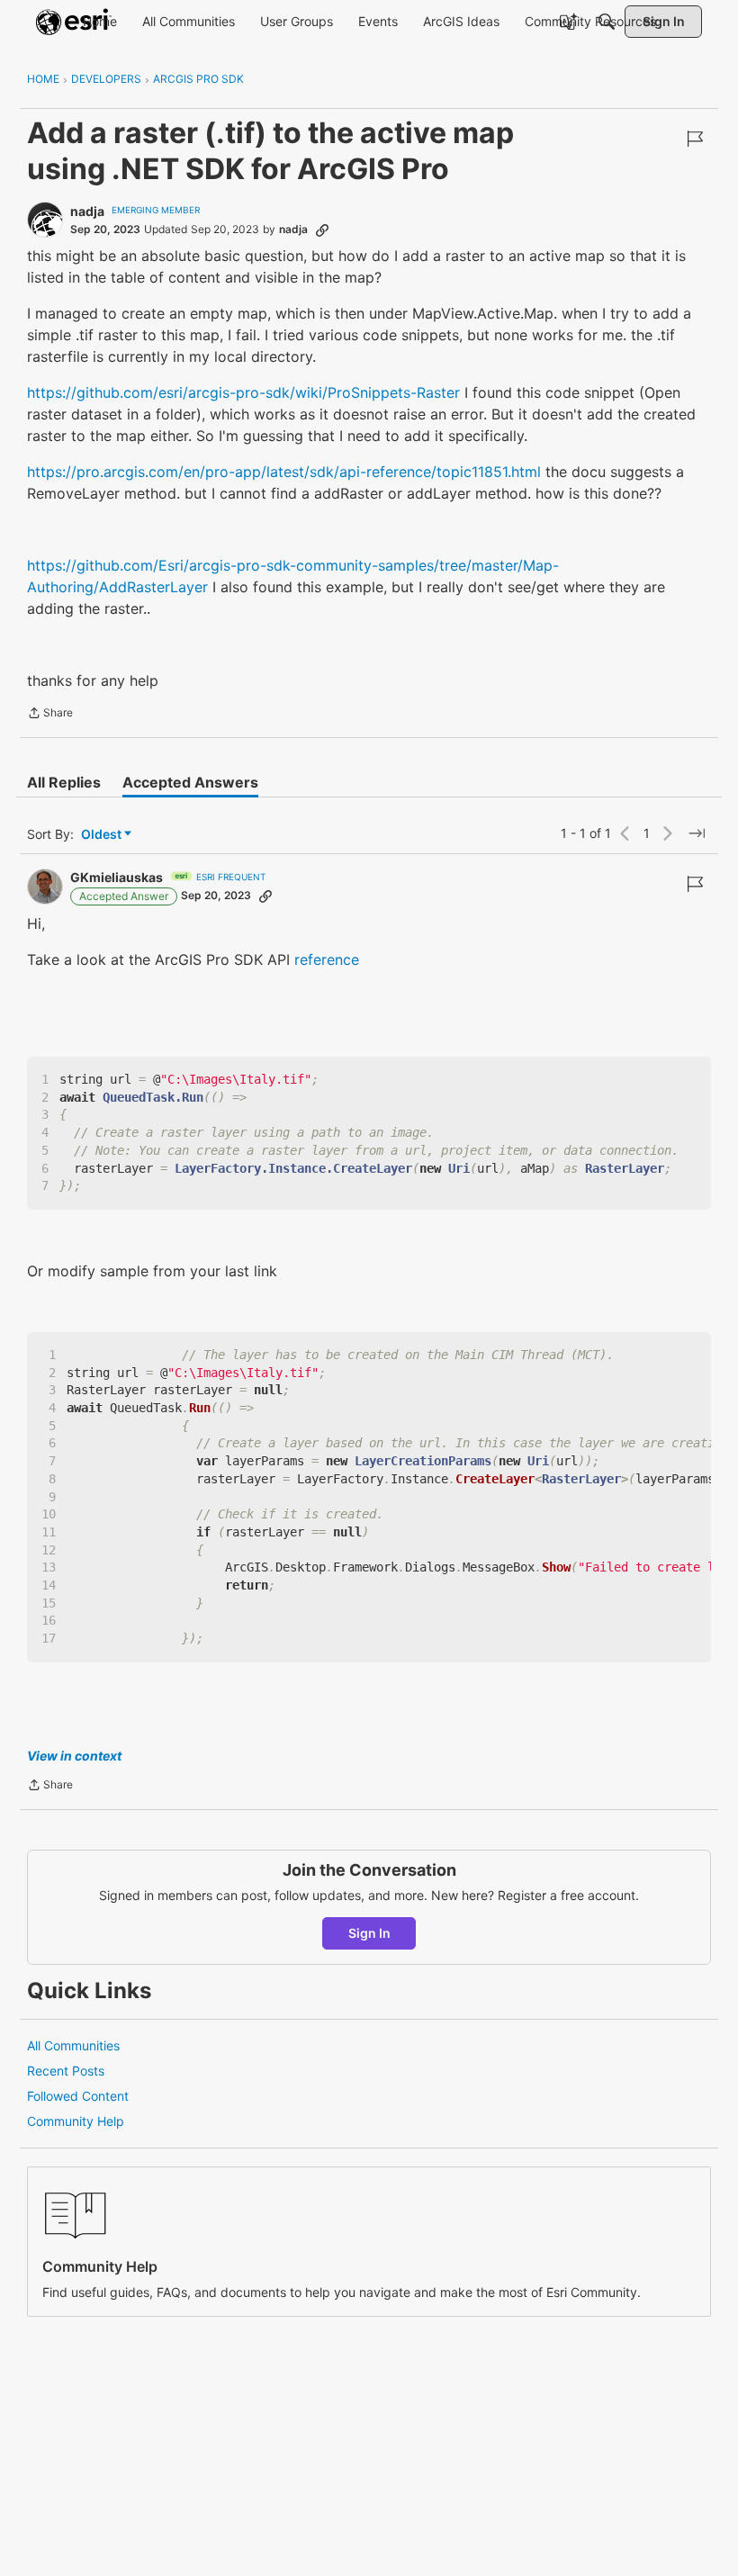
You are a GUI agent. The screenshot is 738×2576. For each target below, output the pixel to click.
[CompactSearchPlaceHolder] (607, 22)
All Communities (73, 2045)
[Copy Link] (322, 230)
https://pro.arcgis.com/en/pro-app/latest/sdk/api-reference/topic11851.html (284, 472)
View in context (74, 1756)
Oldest (103, 835)
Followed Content (78, 2096)
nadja (87, 211)
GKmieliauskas (117, 877)
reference (327, 959)
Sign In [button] (369, 1933)
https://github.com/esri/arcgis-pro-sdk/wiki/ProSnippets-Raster (243, 392)
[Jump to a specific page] (697, 833)
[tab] (64, 782)
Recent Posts (66, 2071)
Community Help (76, 2121)
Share (50, 715)
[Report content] (695, 139)
